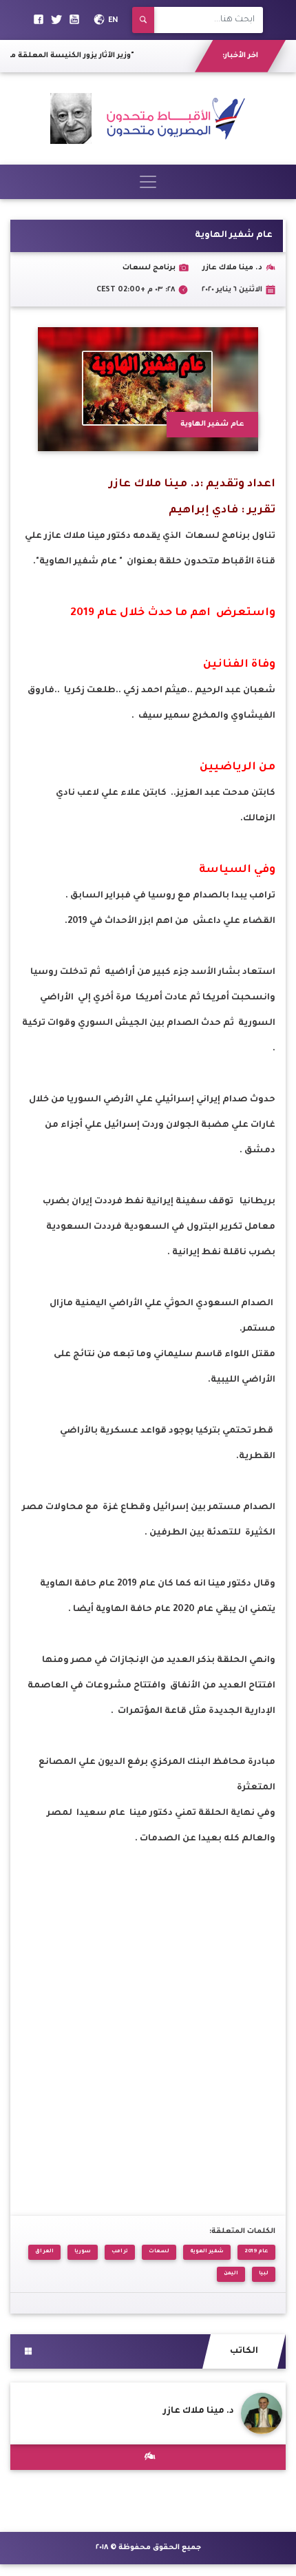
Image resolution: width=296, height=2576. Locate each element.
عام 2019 (256, 2252)
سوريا (83, 2252)
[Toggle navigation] (148, 182)
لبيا (264, 2274)
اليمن (231, 2274)
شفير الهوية (207, 2252)
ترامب (120, 2252)
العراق (44, 2252)
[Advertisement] (148, 2026)
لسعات (159, 2252)
